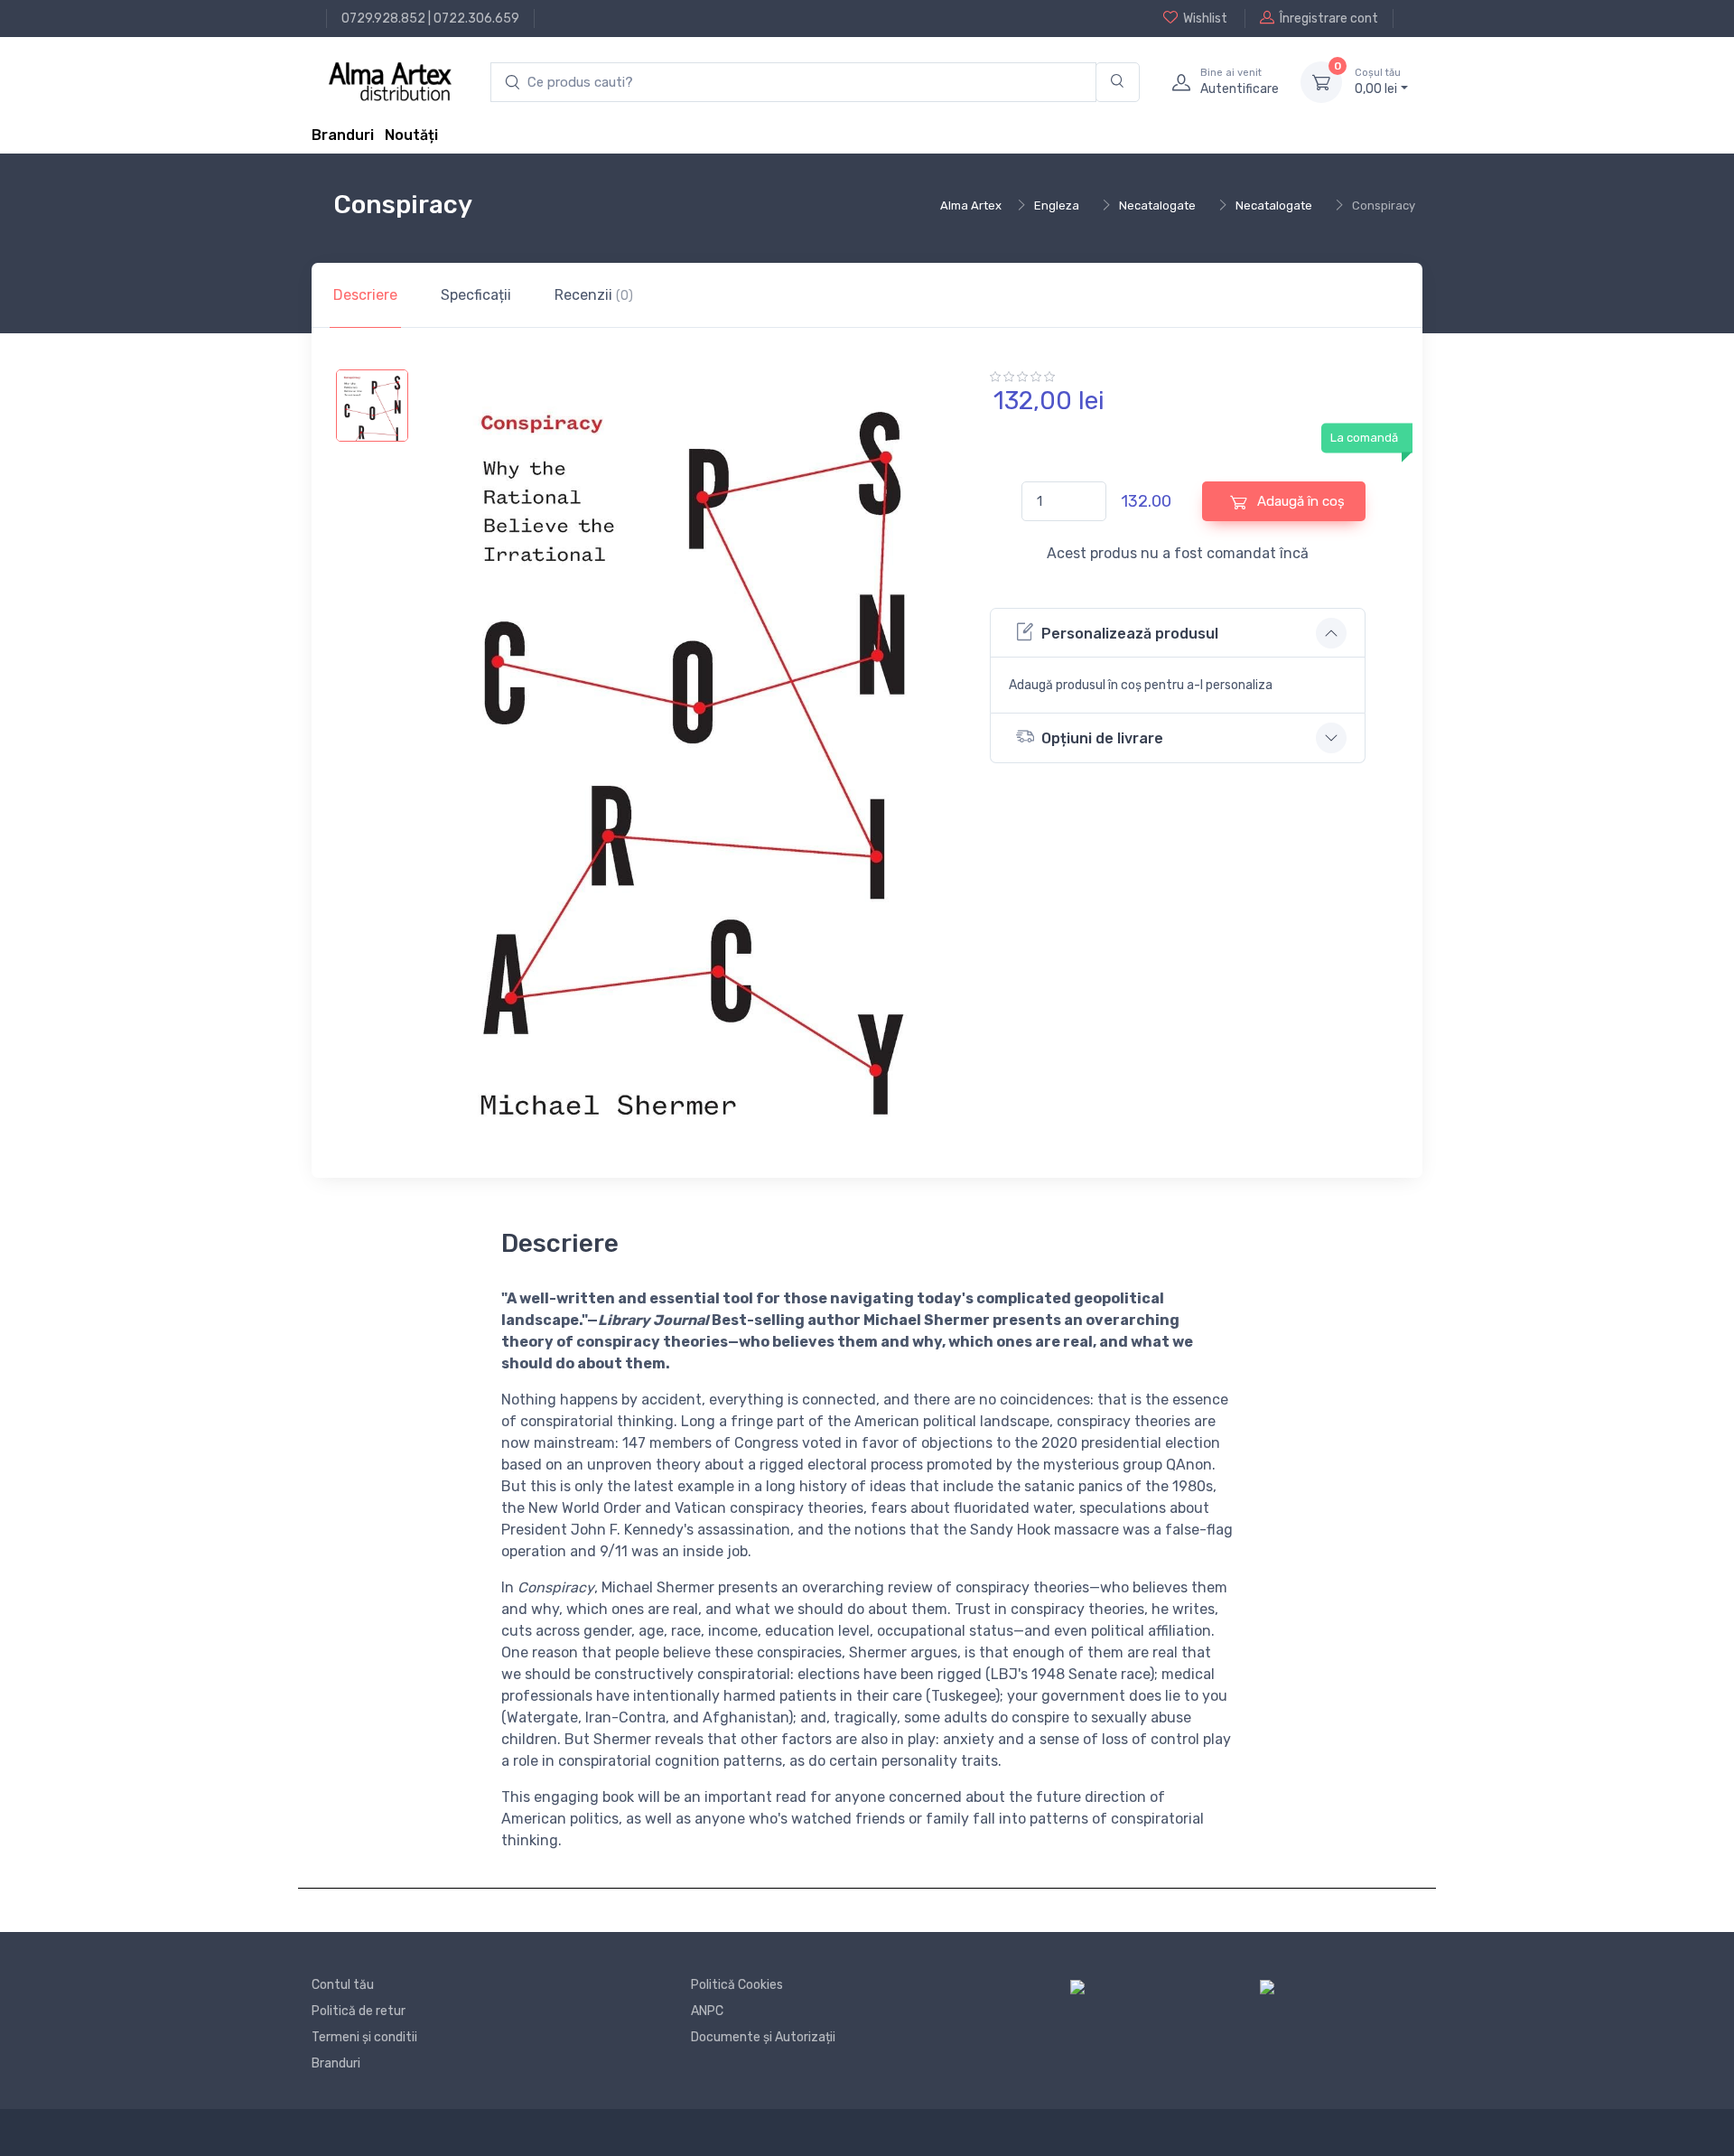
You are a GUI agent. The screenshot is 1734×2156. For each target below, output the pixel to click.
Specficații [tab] (476, 295)
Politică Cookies (737, 1985)
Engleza (1057, 205)
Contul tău (343, 1985)
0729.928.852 (383, 19)
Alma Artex (971, 205)
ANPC (707, 2011)
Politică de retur (359, 2011)
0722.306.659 (476, 19)
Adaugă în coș (1299, 501)
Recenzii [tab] (594, 295)
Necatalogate (1157, 205)
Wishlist (1205, 19)
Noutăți (411, 135)
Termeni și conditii (364, 2037)
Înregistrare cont (1329, 19)
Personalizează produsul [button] (1130, 634)
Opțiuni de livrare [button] (1102, 738)
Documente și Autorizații (763, 2037)
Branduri (343, 135)
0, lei (1378, 82)
